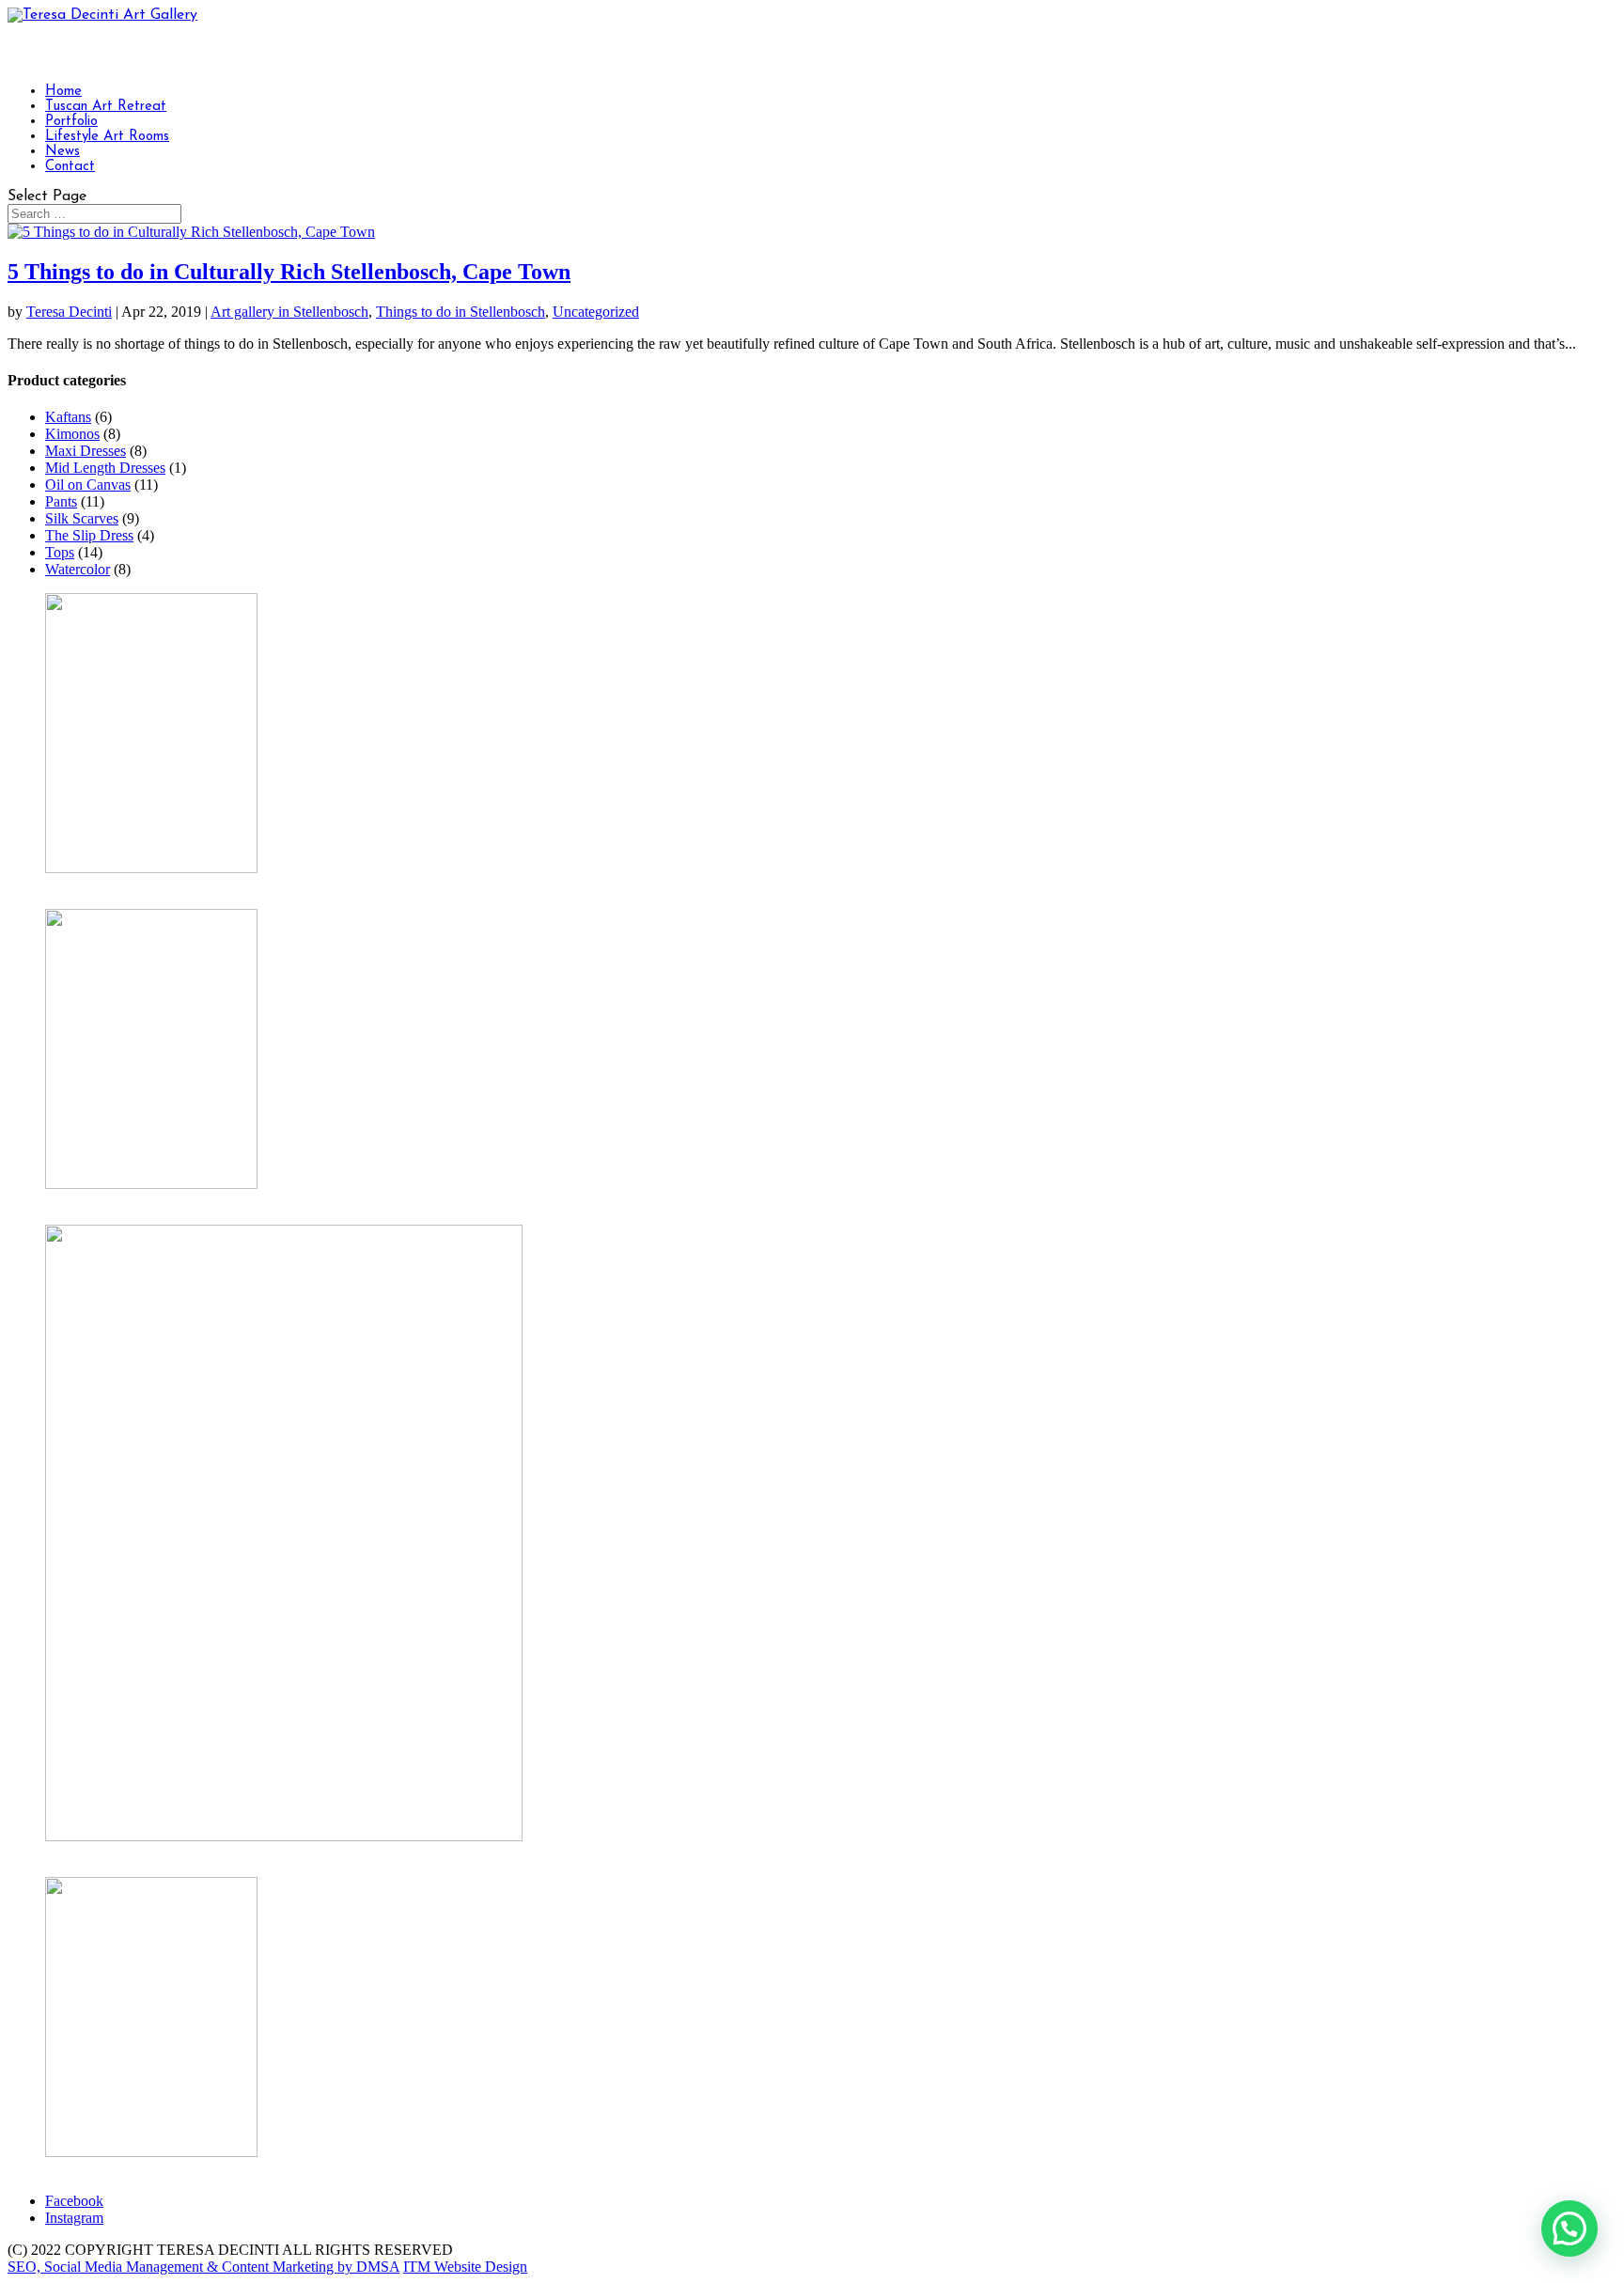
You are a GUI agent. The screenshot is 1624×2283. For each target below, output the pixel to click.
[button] (1569, 2228)
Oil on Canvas (88, 485)
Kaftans (68, 417)
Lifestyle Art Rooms (107, 137)
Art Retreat (78, 1853)
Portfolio (71, 122)
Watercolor (78, 569)
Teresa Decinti (69, 312)
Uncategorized (596, 312)
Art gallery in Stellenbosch (289, 312)
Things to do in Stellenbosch (461, 312)
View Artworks (91, 885)
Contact (70, 167)
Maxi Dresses (86, 451)
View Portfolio (89, 2169)
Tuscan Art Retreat (106, 107)
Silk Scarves (82, 518)
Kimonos (72, 434)
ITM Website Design (465, 2267)
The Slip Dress (89, 535)
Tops (60, 552)
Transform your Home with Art (138, 1201)
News (62, 152)
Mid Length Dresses (105, 468)
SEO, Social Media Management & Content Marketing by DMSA (203, 2267)
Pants (61, 501)
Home (63, 92)
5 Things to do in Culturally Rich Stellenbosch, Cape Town (289, 272)
